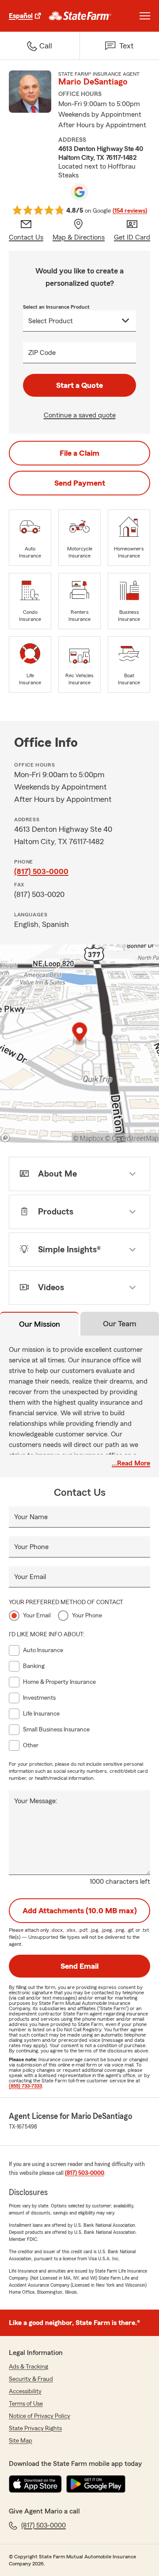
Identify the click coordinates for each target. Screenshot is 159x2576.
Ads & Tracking (28, 2367)
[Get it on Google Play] (96, 2484)
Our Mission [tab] (40, 1324)
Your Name (31, 1517)
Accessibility (25, 2391)
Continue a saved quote (80, 415)
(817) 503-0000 (41, 871)
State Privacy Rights (35, 2428)
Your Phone (31, 1547)
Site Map (21, 2441)
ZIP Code (42, 353)
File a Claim (79, 453)
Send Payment (80, 483)
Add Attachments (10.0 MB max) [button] (80, 1911)
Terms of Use (26, 2404)
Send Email (79, 1966)
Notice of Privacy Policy (40, 2416)
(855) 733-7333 (25, 2086)
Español (21, 16)
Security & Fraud (31, 2379)
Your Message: (36, 1801)
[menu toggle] (145, 16)
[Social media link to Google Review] (79, 192)
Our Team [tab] (120, 1324)
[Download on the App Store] (35, 2484)
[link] (80, 16)
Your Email (30, 1577)
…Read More (131, 1463)
